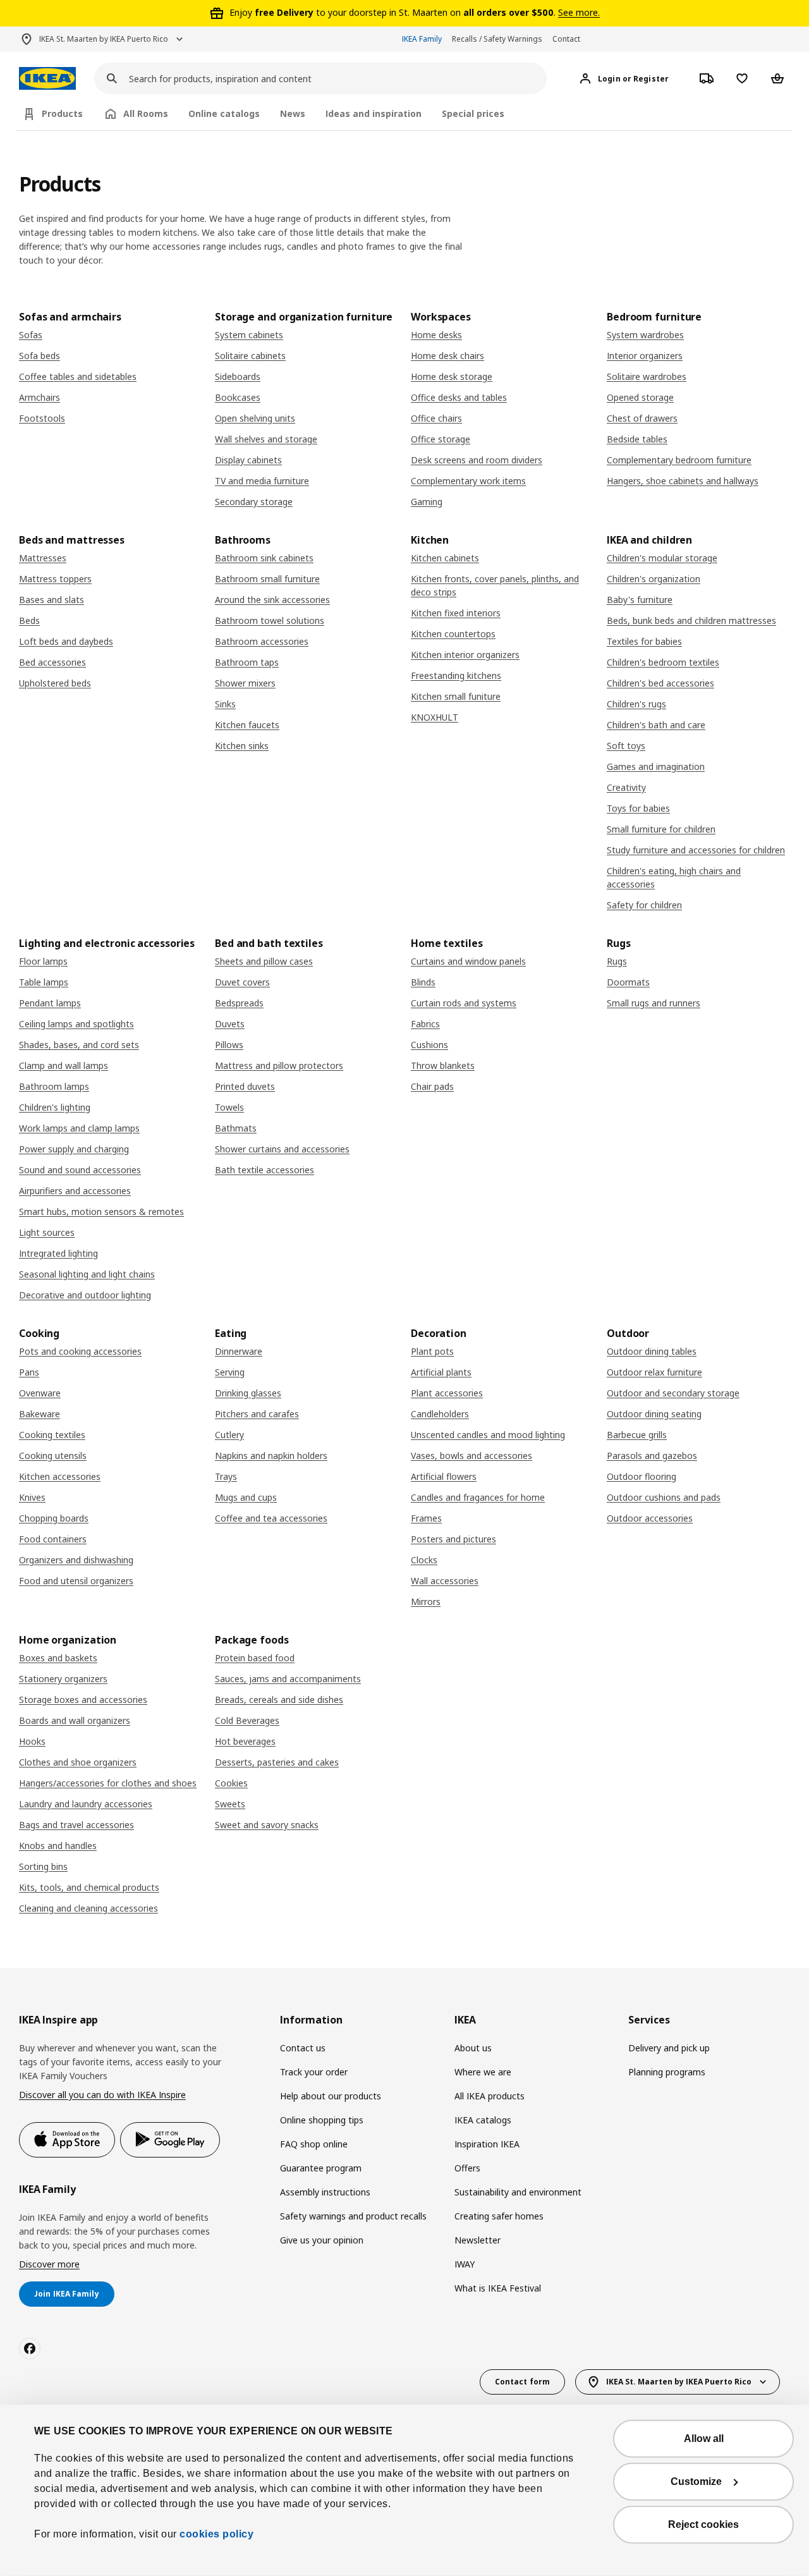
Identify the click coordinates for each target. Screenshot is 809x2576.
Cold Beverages (247, 1720)
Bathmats (236, 1128)
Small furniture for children (661, 829)
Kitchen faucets (247, 725)
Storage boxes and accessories (83, 1700)
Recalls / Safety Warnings (497, 39)
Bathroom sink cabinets (264, 558)
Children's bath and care (656, 725)
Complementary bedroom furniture (679, 460)
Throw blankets (443, 1065)
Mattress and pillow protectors (279, 1065)
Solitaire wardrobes (647, 376)
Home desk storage (452, 376)
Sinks (225, 704)
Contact (566, 39)
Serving (230, 1372)
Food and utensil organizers (76, 1581)
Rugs (617, 961)
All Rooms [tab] (146, 113)
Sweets (230, 1804)
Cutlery (229, 1435)
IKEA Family (422, 39)
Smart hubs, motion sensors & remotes (101, 1212)
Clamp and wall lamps (64, 1065)
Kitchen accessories (60, 1476)
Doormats (628, 982)
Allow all (704, 2439)
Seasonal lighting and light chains (87, 1274)
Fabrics (425, 1024)
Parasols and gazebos (652, 1456)
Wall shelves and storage (266, 439)
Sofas (31, 335)
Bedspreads (239, 1003)
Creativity (626, 787)
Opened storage (640, 397)
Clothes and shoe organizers (78, 1762)
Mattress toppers (55, 579)
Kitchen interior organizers (465, 655)
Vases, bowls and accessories (471, 1456)
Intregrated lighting (58, 1253)
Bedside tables (637, 439)
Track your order (314, 2072)
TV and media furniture (262, 481)
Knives (32, 1497)
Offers (467, 2168)
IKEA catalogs (483, 2120)
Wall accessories (445, 1581)
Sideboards (238, 376)
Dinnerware (239, 1351)
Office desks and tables (459, 397)
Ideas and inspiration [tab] (374, 113)
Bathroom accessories (262, 641)
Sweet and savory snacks (267, 1825)
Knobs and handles (58, 1846)
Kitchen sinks (242, 746)
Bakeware (40, 1414)
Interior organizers (645, 356)
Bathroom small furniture (267, 579)
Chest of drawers (642, 418)
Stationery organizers (63, 1679)
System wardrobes (645, 335)
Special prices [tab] (473, 113)
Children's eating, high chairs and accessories (674, 877)
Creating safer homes (499, 2216)
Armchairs (40, 397)
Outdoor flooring (642, 1476)
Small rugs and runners (654, 1003)
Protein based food (255, 1658)
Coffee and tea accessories (271, 1518)
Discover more (49, 2264)
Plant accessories (447, 1393)
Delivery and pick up (669, 2048)
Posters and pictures (453, 1539)
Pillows (229, 1045)
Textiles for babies (644, 641)
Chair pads (432, 1086)
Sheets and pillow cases (264, 961)
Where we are (483, 2072)
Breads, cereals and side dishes (279, 1700)
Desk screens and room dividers (477, 460)
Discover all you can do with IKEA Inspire (102, 2095)
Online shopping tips (322, 2120)
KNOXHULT (435, 717)
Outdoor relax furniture (654, 1372)
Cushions (429, 1045)
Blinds (423, 982)
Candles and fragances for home (478, 1497)
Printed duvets (245, 1086)
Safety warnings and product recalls (353, 2216)
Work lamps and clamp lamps (79, 1128)
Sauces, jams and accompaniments (288, 1679)
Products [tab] (62, 113)
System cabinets (249, 335)
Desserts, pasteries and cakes (277, 1762)
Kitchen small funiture (456, 696)
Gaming (427, 502)
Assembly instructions (325, 2192)
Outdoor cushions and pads (664, 1497)
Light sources (47, 1232)
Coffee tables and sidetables (78, 376)
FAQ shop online (314, 2144)
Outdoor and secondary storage (673, 1393)
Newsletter (477, 2240)
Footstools (42, 418)
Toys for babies (638, 808)
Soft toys (626, 746)
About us (473, 2048)
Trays (226, 1476)
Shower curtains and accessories (282, 1149)
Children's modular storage (662, 558)
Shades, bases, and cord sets (79, 1045)
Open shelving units (255, 418)
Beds (29, 620)
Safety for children (644, 905)
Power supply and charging (74, 1149)
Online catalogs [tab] (224, 113)
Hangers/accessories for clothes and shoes (108, 1783)
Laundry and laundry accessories (86, 1804)
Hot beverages (245, 1741)
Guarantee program (321, 2168)
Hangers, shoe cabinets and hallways (683, 481)
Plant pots (432, 1351)
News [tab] (293, 113)
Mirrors (426, 1602)
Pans (29, 1372)
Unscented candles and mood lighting (488, 1435)
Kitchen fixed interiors (456, 613)
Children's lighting (55, 1107)
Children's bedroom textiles (663, 662)
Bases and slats (52, 600)
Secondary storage (254, 502)
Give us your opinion (322, 2240)
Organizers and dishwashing (76, 1560)
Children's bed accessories (660, 683)
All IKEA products (490, 2096)
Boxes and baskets (58, 1658)
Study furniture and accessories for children (696, 850)
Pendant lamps (50, 1003)
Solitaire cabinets (250, 356)
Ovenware (40, 1393)
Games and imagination (656, 766)
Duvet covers (242, 982)
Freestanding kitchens (456, 675)
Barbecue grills (637, 1435)
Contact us (303, 2048)
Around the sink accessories (272, 600)
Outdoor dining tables (652, 1351)
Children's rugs (636, 704)
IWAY (465, 2264)
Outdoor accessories (650, 1518)
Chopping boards (54, 1518)
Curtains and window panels (468, 961)
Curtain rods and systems (464, 1003)
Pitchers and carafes (257, 1414)
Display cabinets (248, 460)
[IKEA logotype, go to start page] (47, 79)
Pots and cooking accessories (80, 1351)
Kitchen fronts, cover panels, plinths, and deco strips (495, 585)
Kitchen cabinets (445, 558)
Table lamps (44, 982)
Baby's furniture (640, 600)
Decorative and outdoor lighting (85, 1295)
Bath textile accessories (265, 1170)
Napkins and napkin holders (271, 1456)
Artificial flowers (444, 1476)
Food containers (53, 1539)
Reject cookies (703, 2524)
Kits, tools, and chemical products (89, 1887)
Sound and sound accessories (80, 1170)
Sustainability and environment (518, 2192)
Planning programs (667, 2072)
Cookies (231, 1783)
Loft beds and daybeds (66, 641)
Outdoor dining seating (654, 1414)
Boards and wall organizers (75, 1720)
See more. (579, 12)
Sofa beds (40, 356)
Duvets (230, 1024)
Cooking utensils (53, 1456)
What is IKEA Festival (498, 2288)
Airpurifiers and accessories (75, 1191)
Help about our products (331, 2096)
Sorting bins (43, 1866)
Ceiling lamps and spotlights (76, 1024)
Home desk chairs (447, 356)
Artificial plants (441, 1372)
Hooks (32, 1741)
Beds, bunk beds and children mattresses (691, 620)
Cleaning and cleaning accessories (88, 1908)
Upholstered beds (55, 683)
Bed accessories (52, 662)
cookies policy (216, 2534)
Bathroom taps (247, 662)
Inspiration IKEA (487, 2144)
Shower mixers (245, 683)
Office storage (441, 439)
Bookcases (238, 397)
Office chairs (436, 418)
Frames (426, 1518)
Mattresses (43, 558)
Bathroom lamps (54, 1086)
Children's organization (654, 579)
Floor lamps (43, 961)
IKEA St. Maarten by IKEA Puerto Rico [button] (104, 39)
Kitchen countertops (453, 634)
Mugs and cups (246, 1497)
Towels (229, 1107)
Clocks (424, 1560)
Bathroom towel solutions (270, 620)
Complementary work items (468, 481)
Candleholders (440, 1414)
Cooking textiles (52, 1435)
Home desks (436, 335)
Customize (696, 2481)
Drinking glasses (248, 1393)
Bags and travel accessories (76, 1825)
